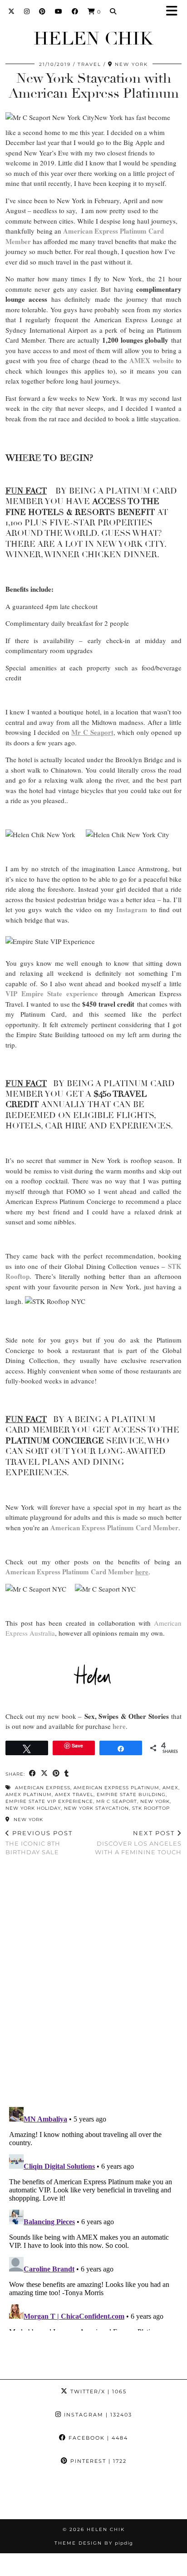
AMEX (170, 1788)
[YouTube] (59, 11)
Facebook (97, 2438)
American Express (43, 1788)
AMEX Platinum (29, 1795)
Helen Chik (93, 39)
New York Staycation (96, 1808)
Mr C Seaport (117, 1801)
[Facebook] (75, 11)
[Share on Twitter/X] (44, 1774)
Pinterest (97, 2461)
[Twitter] (12, 11)
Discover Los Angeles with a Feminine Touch (138, 1842)
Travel (89, 64)
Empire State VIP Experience (49, 1801)
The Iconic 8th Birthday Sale (39, 1842)
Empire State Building (131, 1795)
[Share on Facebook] (33, 1774)
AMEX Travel (74, 1795)
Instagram (97, 2415)
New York (155, 1801)
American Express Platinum (116, 1788)
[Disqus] (93, 1982)
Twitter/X (97, 2391)
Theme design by (94, 2543)
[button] (175, 12)
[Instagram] (27, 11)
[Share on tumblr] (67, 1774)
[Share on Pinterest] (56, 1774)
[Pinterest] (42, 11)
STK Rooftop (151, 1808)
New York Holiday (33, 1808)
